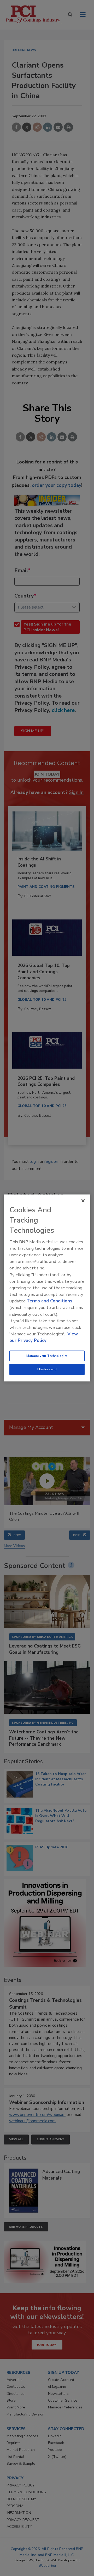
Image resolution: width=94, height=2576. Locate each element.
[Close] (83, 1201)
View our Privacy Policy (44, 1337)
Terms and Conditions (49, 1301)
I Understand (47, 1369)
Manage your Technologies (47, 1356)
